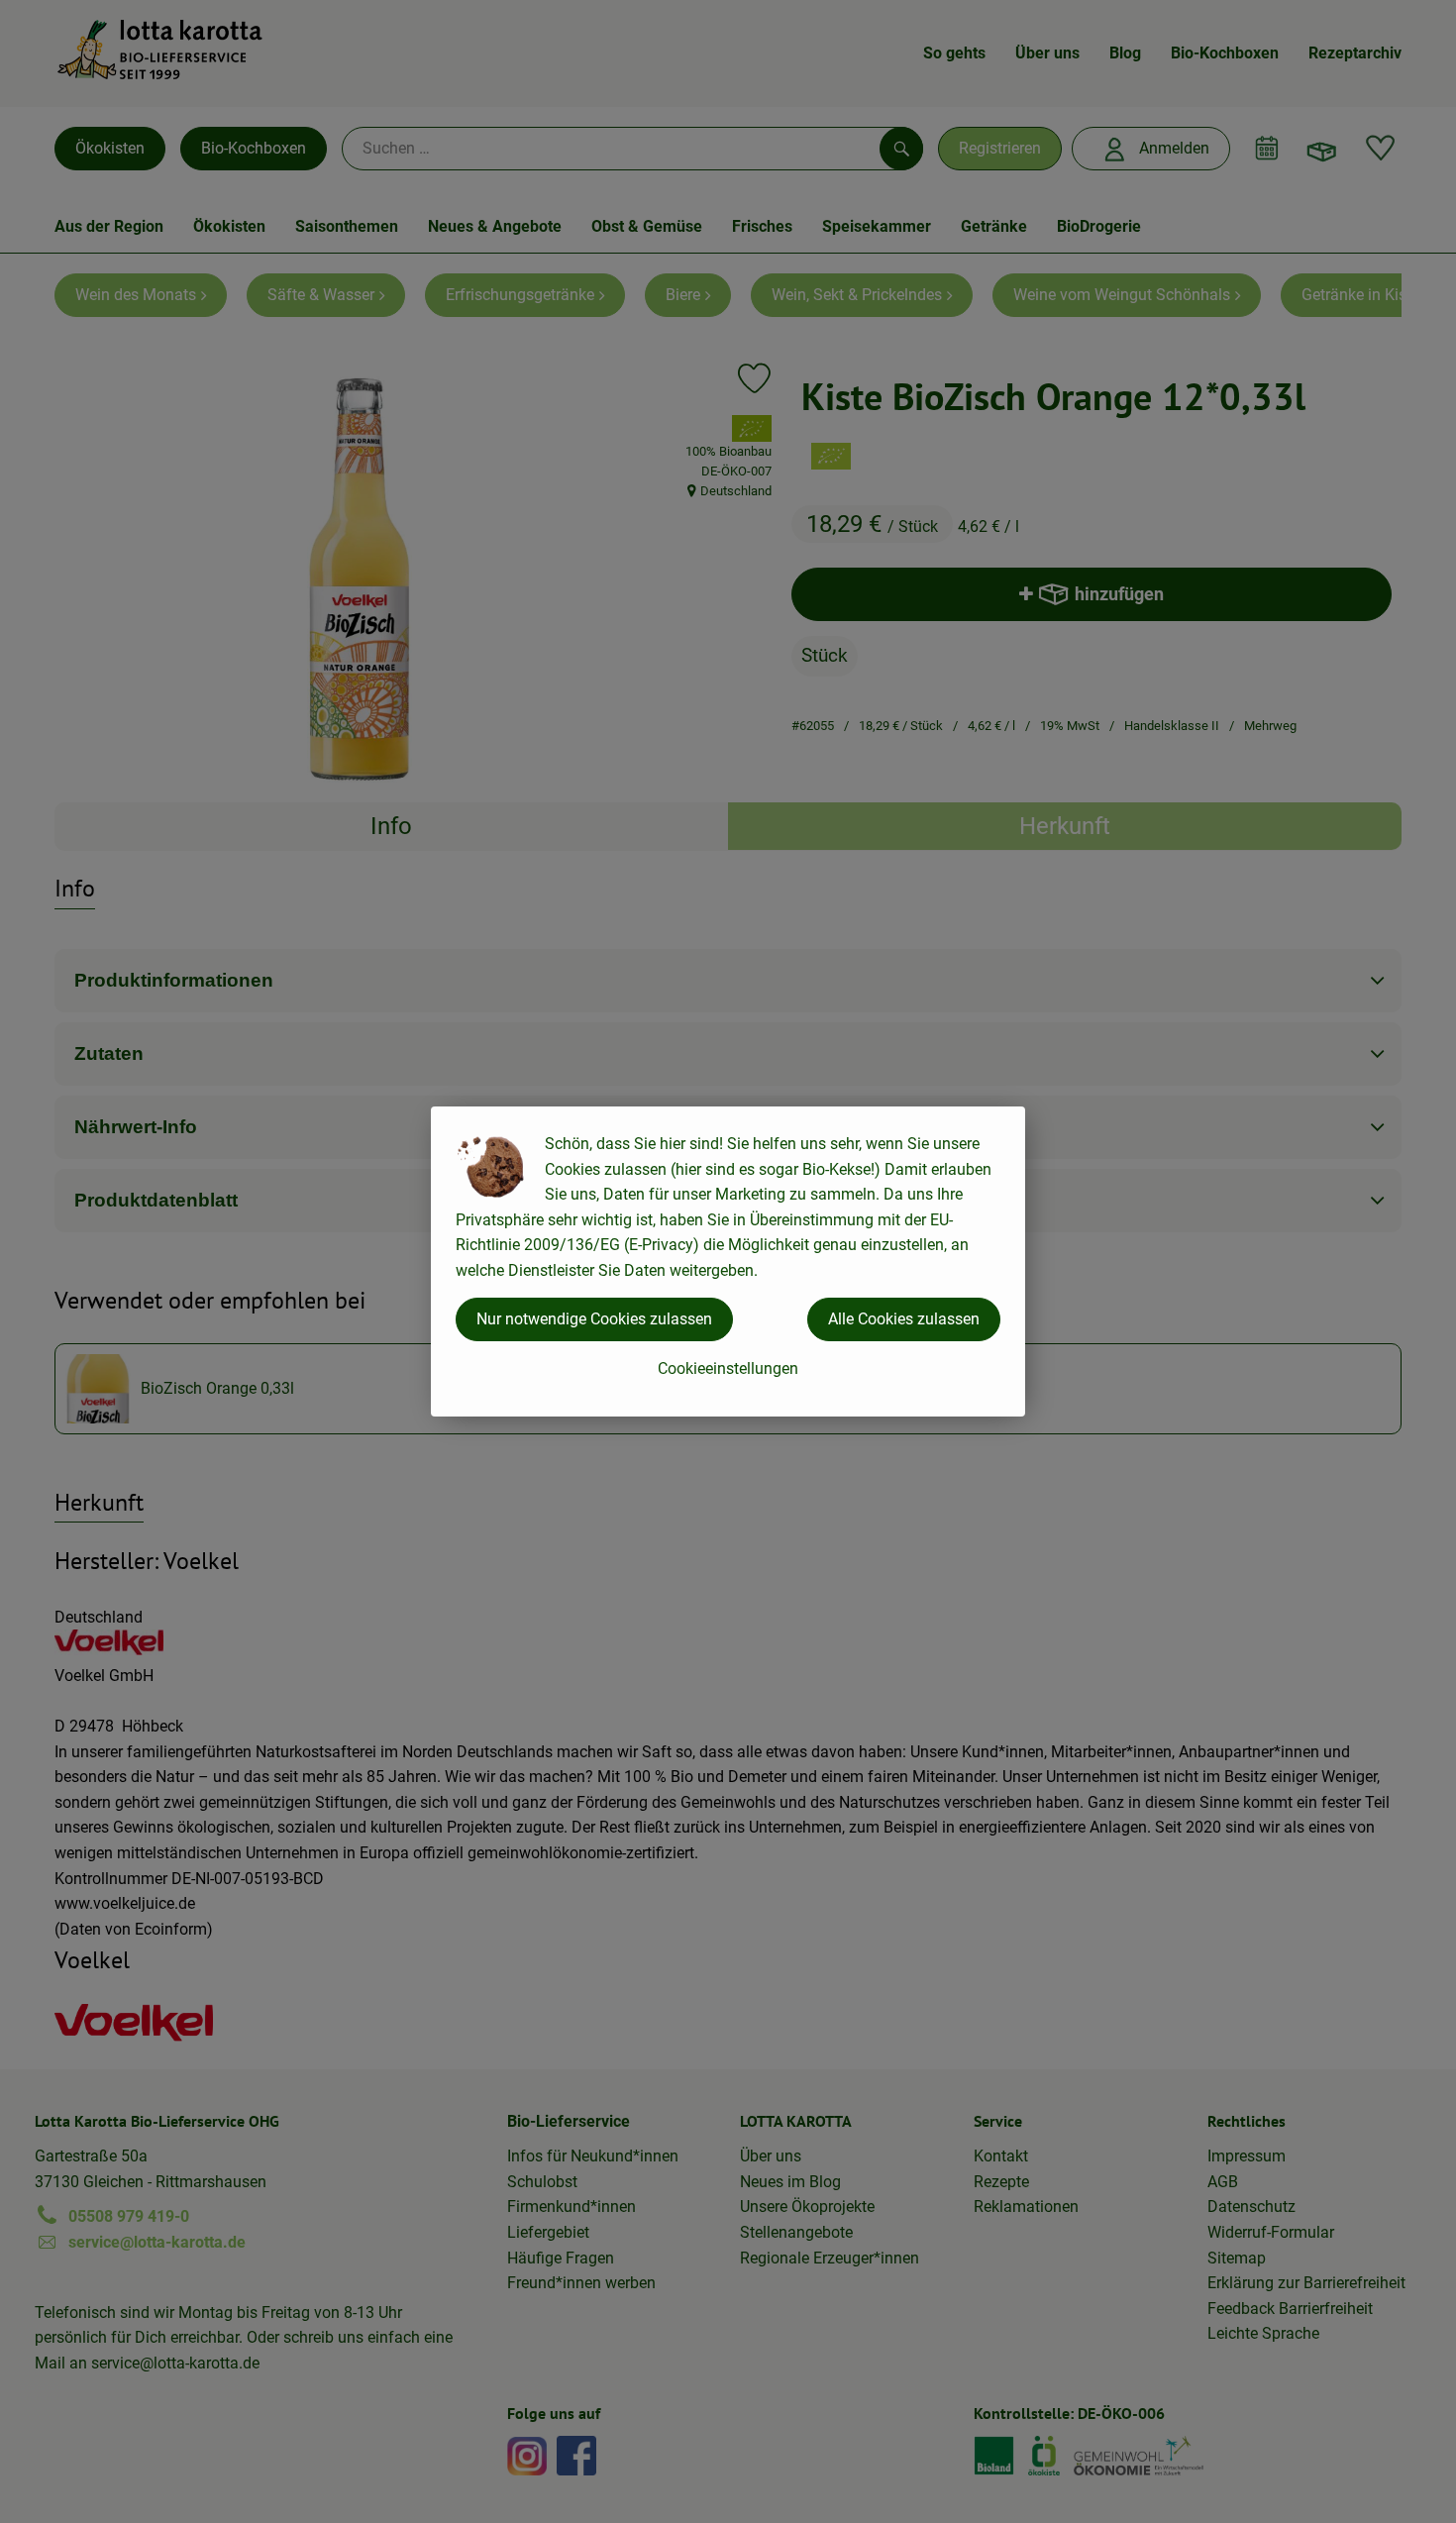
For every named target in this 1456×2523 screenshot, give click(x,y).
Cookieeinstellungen (728, 1368)
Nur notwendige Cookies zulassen (594, 1319)
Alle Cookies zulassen (904, 1319)
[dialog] (728, 1261)
